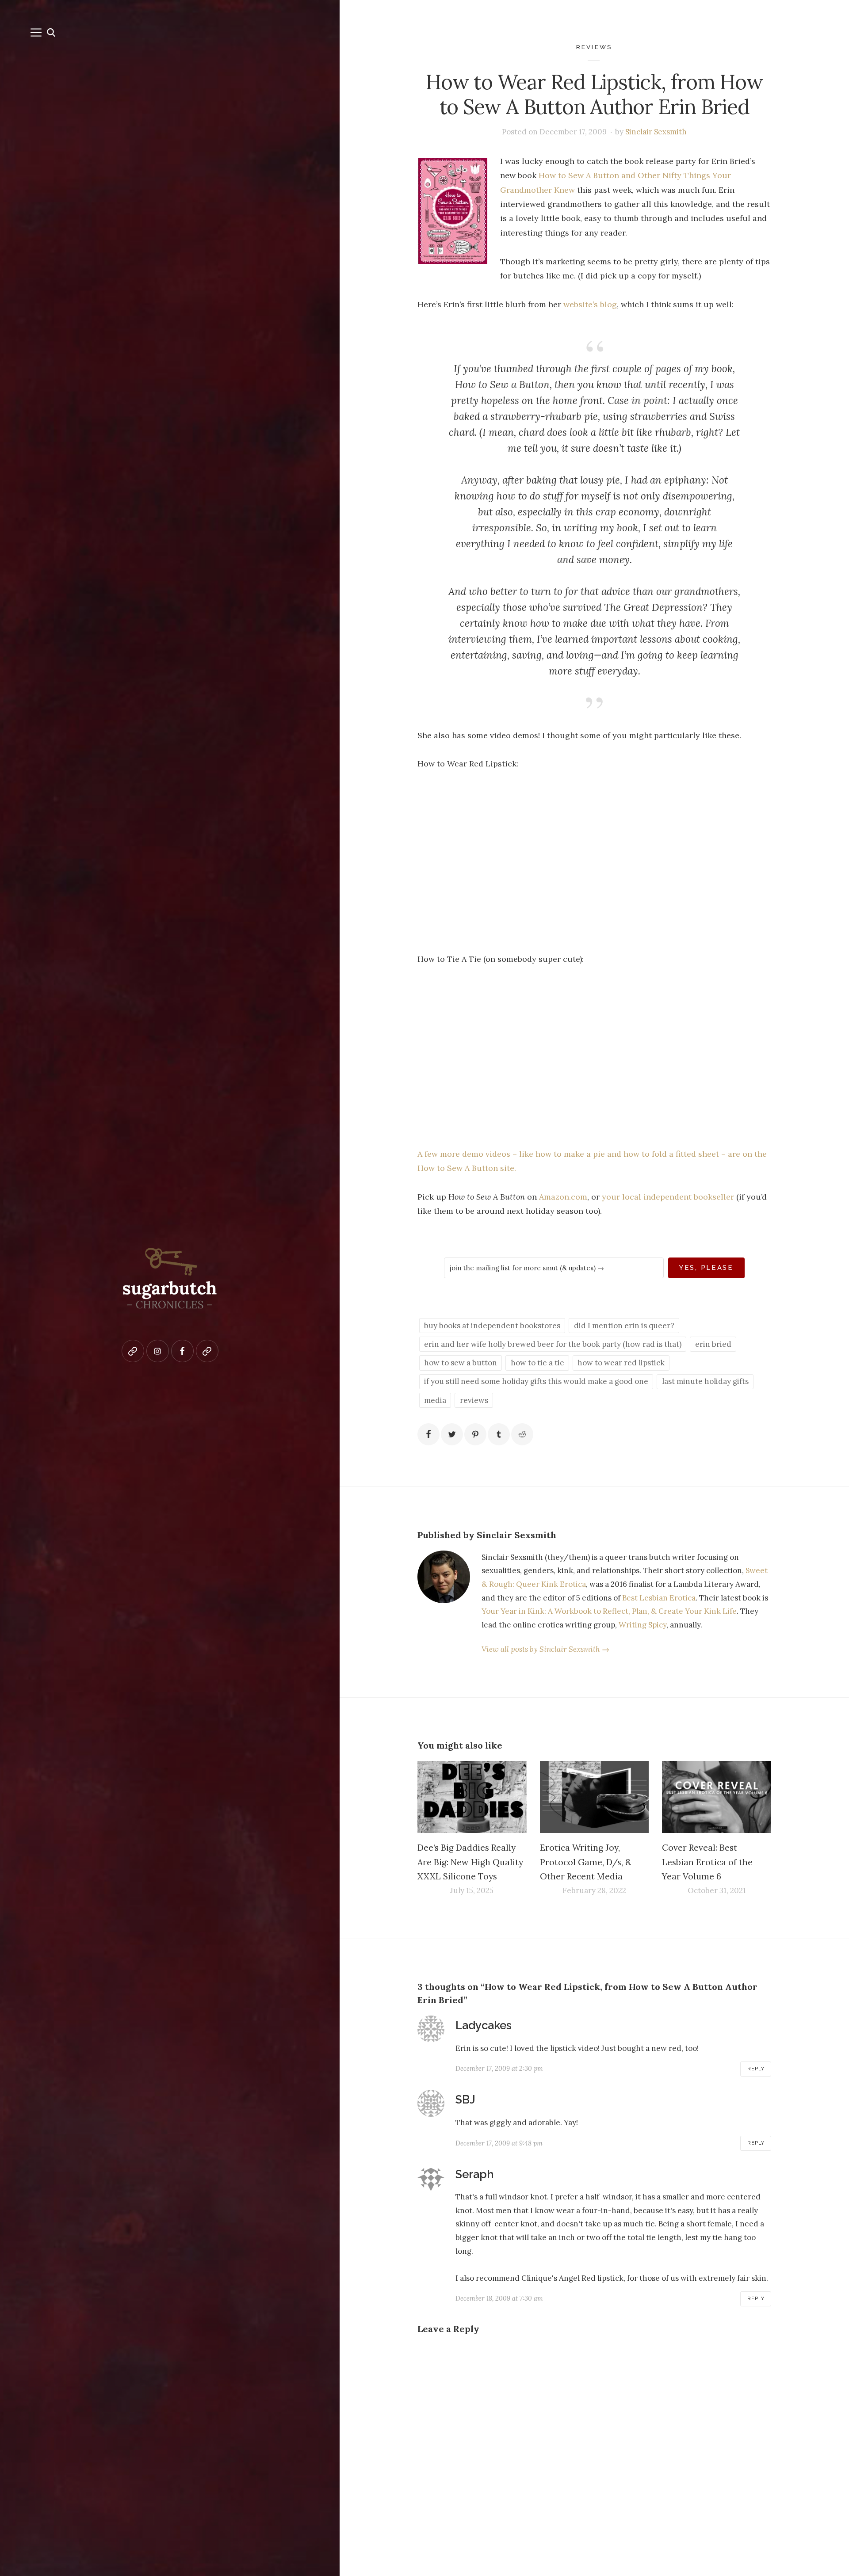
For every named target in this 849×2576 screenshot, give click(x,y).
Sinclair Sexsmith (656, 132)
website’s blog (590, 304)
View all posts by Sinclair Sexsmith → (545, 1649)
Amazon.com (563, 1197)
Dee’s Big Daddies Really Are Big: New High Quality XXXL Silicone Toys (470, 1862)
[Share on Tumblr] (499, 1434)
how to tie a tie (537, 1363)
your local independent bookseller (668, 1197)
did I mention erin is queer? (624, 1326)
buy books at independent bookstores (492, 1326)
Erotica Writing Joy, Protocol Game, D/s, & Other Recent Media (586, 1862)
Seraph (475, 2174)
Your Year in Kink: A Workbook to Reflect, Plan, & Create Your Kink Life (609, 1611)
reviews (594, 47)
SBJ (465, 2100)
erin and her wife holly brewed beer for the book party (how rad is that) (553, 1344)
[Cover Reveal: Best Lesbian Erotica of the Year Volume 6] (717, 1797)
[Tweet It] (452, 1434)
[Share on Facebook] (428, 1434)
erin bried (713, 1344)
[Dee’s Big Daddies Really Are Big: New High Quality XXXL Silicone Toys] (472, 1797)
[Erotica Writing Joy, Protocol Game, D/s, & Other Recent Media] (595, 1797)
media (435, 1400)
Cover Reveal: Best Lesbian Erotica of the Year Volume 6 (707, 1862)
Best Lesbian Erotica (659, 1598)
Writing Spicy (642, 1625)
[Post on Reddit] (522, 1434)
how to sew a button (461, 1363)
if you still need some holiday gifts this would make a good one (536, 1381)
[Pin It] (475, 1434)
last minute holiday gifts (705, 1381)
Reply (756, 2069)
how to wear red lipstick (621, 1363)
